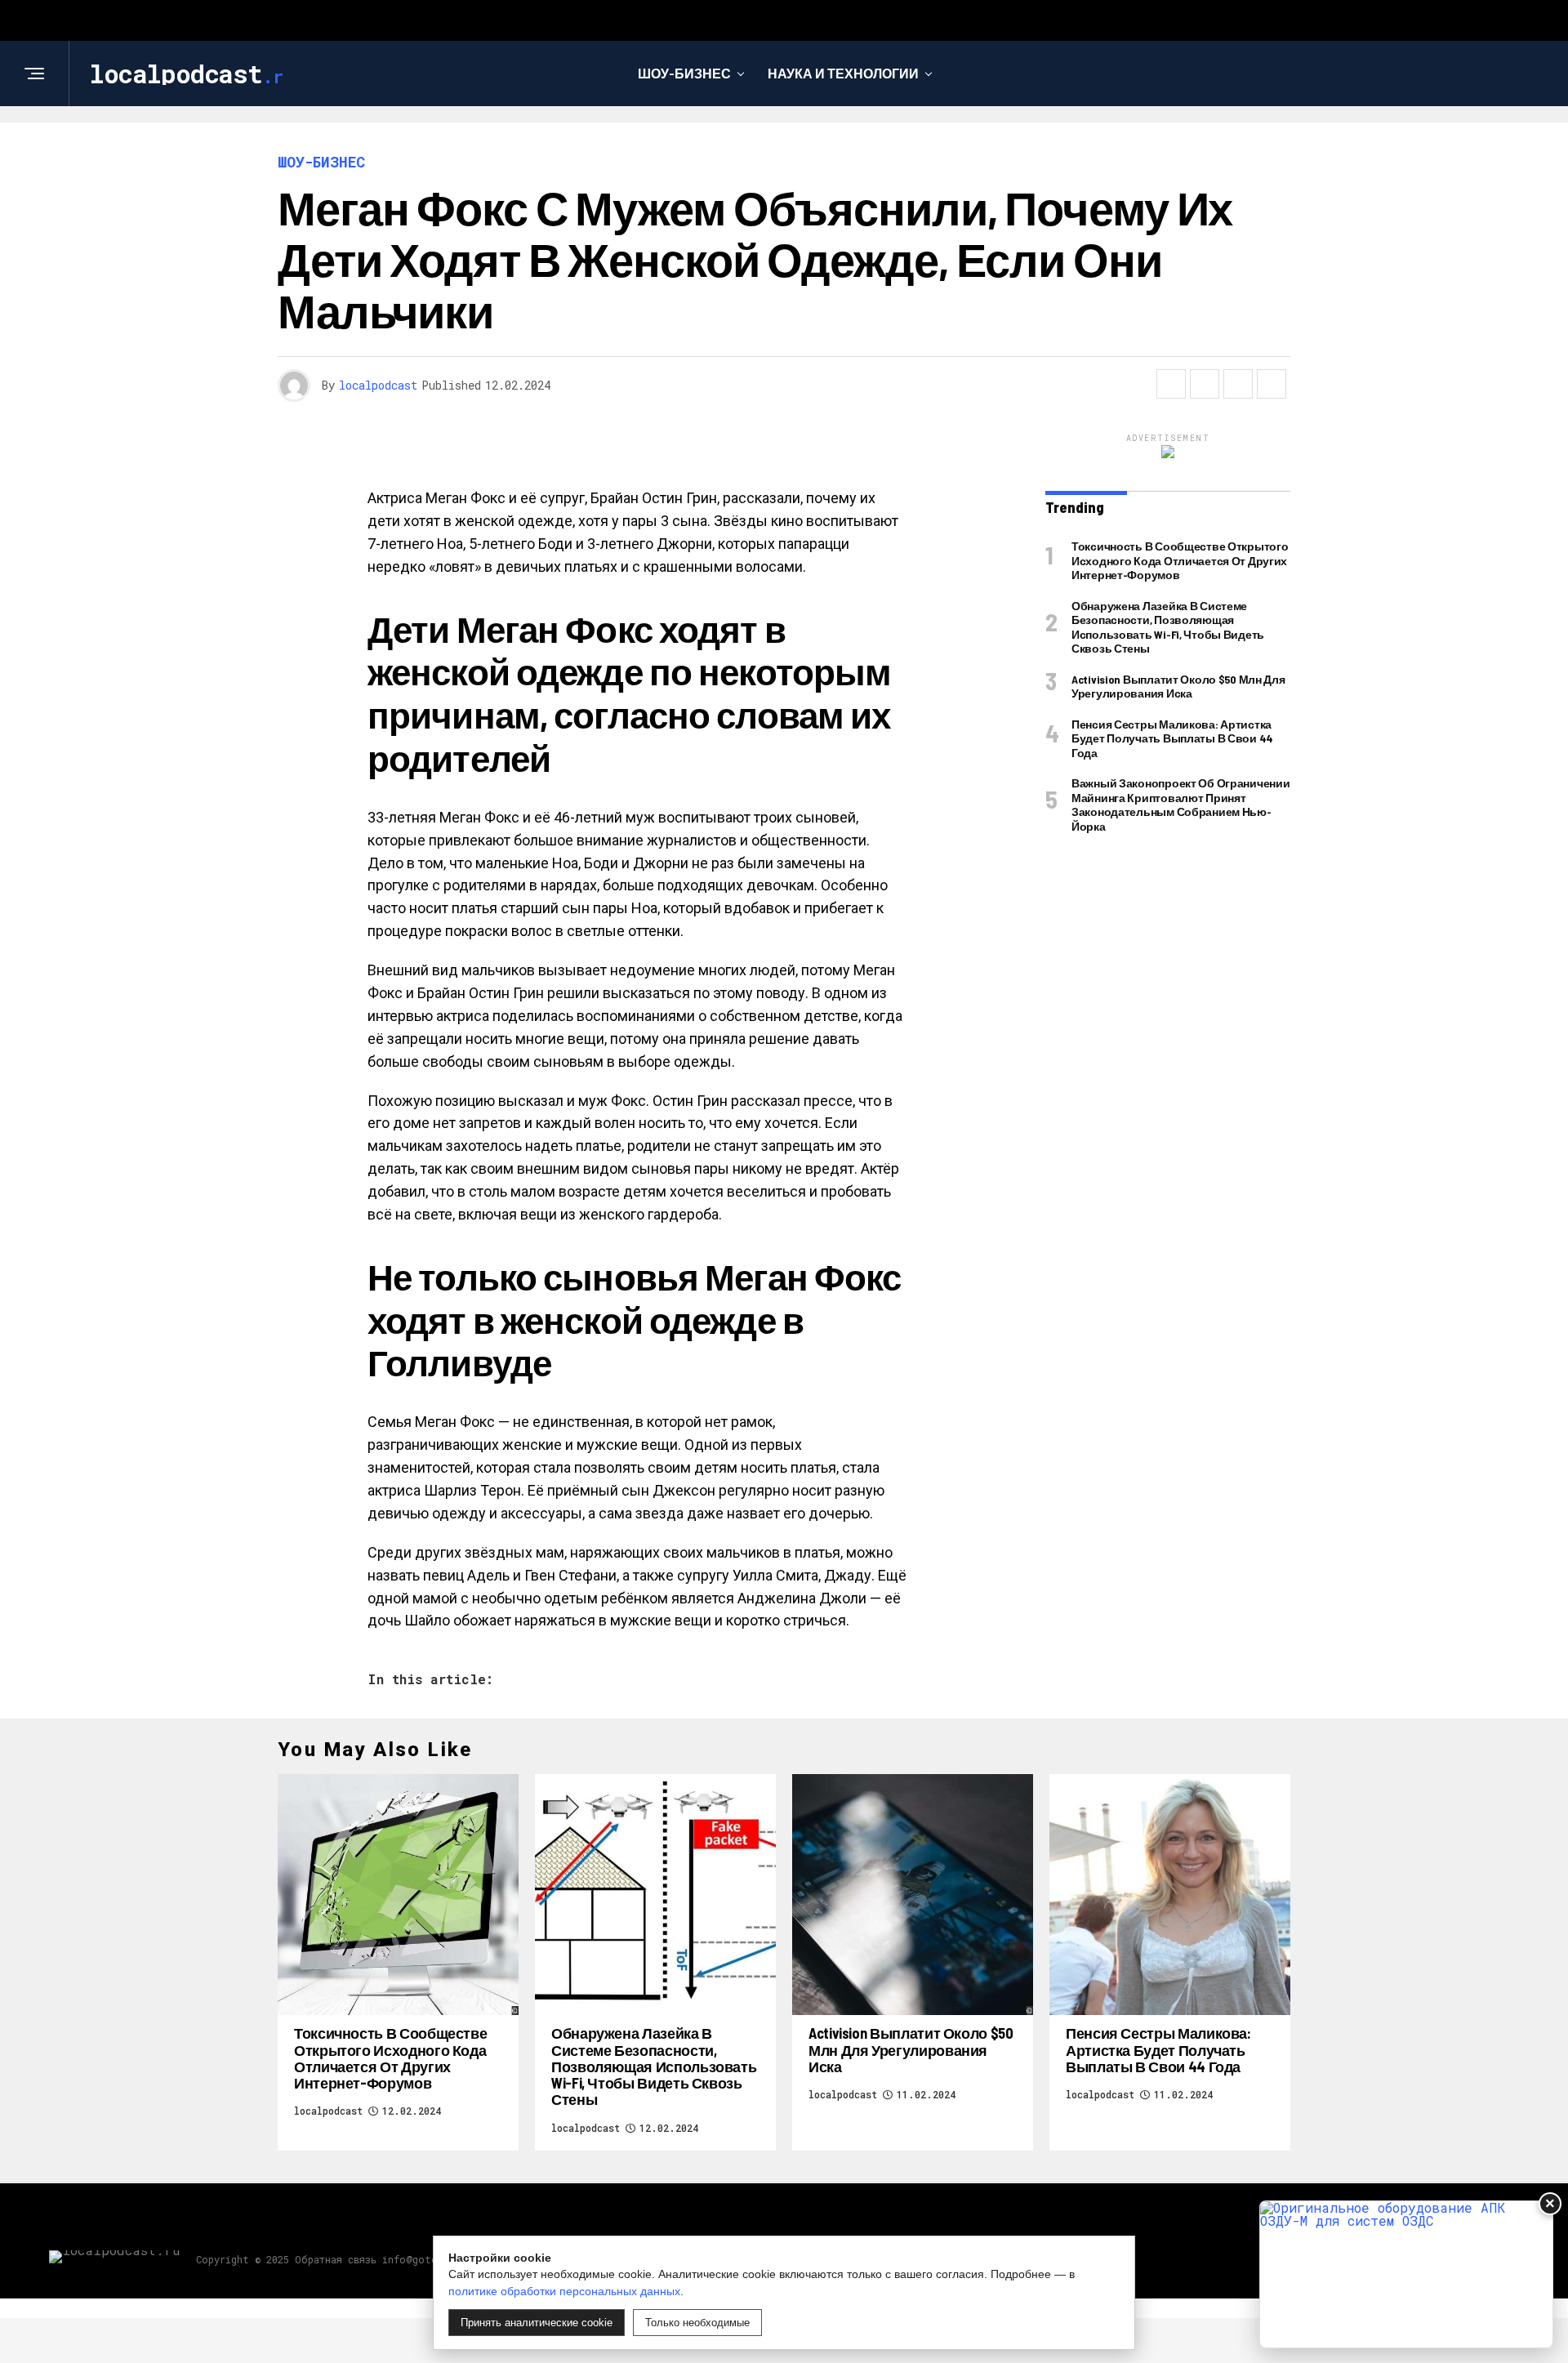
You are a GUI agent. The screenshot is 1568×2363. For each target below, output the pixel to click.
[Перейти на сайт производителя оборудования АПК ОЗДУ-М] (1406, 2274)
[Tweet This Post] (1205, 384)
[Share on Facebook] (1171, 384)
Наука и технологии (843, 73)
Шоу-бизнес (684, 73)
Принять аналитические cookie (537, 2323)
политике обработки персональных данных (564, 2291)
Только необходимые (697, 2323)
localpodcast (378, 385)
